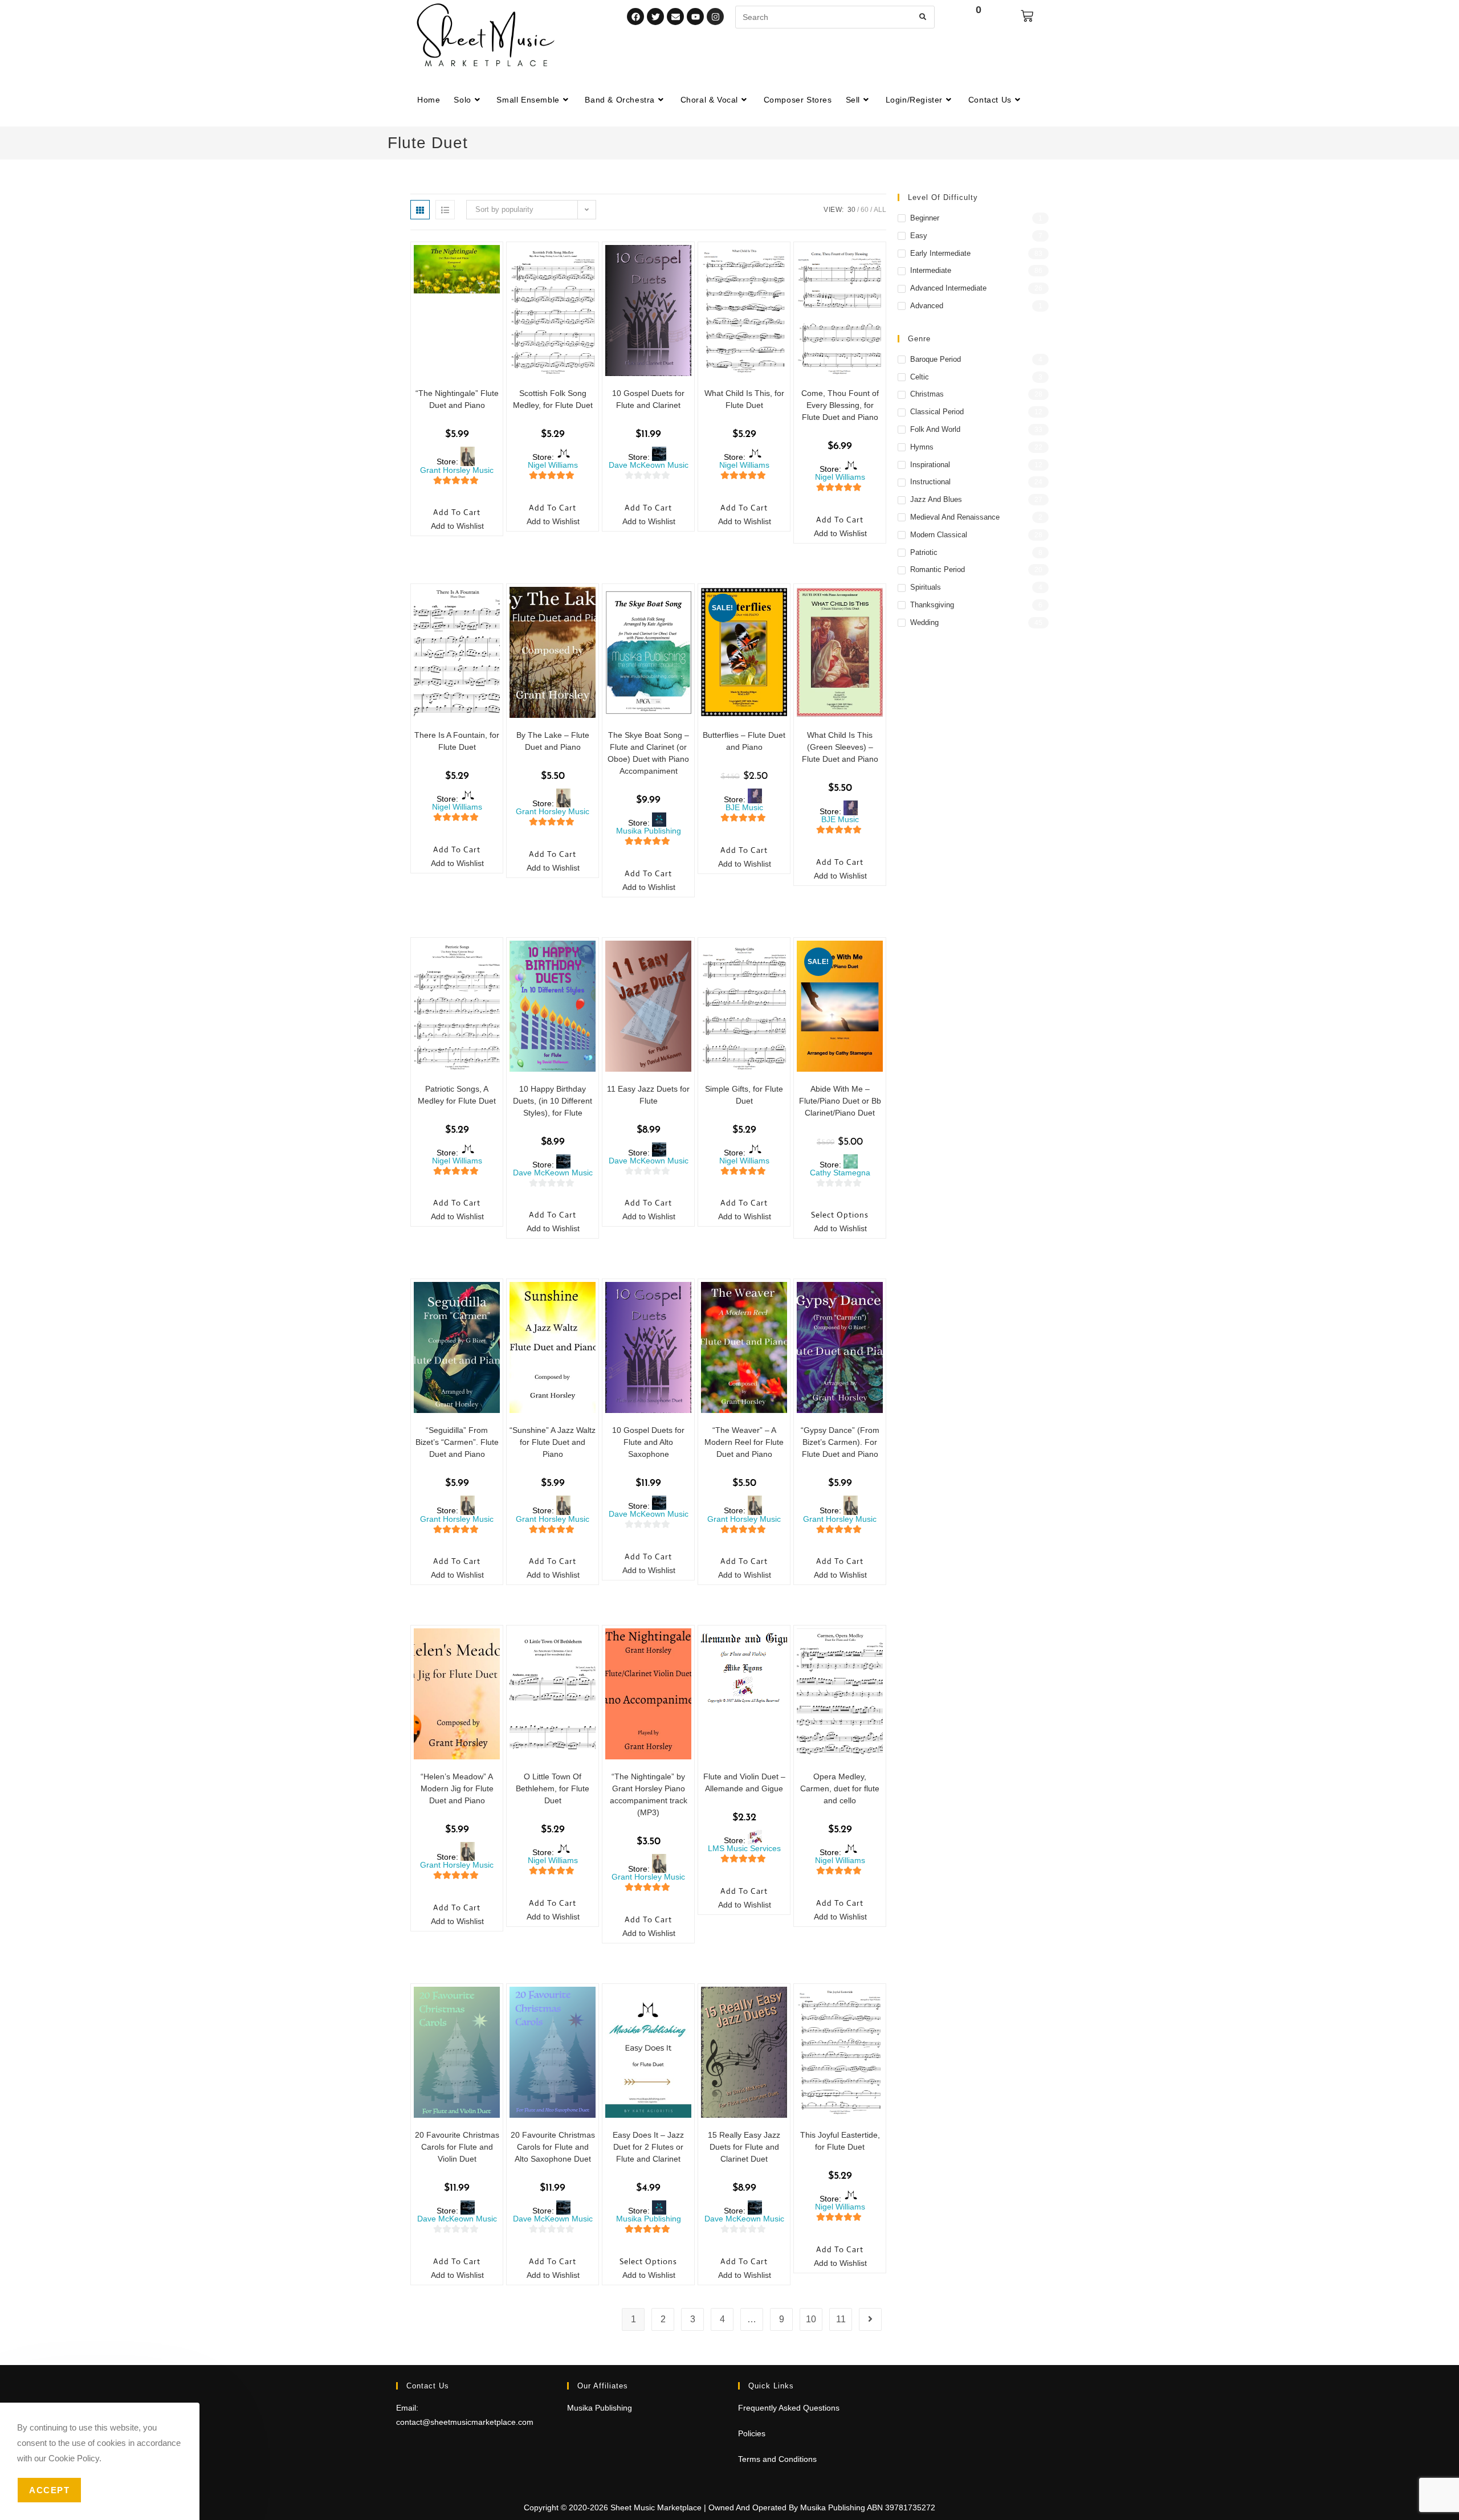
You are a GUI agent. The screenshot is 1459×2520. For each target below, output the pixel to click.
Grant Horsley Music (457, 470)
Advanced (927, 306)
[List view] (445, 210)
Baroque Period (936, 359)
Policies (752, 2433)
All (880, 210)
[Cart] (1027, 16)
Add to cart (457, 512)
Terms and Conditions (777, 2459)
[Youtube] (695, 17)
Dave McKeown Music (649, 465)
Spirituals (926, 587)
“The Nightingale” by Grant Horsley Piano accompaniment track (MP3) (649, 1794)
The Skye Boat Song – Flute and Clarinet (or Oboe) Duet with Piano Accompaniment (648, 753)
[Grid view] (420, 210)
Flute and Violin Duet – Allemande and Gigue (744, 1782)
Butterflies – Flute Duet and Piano (744, 741)
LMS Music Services (744, 1848)
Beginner (925, 218)
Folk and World (935, 429)
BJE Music (744, 807)
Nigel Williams (553, 465)
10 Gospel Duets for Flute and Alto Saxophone (648, 1442)
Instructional (930, 482)
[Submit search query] (923, 17)
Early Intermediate (940, 253)
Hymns (922, 447)
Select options (840, 1215)
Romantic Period (938, 569)
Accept (49, 2490)
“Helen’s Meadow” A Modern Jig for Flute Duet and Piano (457, 1788)
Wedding (924, 622)
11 (841, 2319)
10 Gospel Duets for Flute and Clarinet (648, 399)
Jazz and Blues (936, 499)
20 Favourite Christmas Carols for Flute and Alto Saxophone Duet (553, 2147)
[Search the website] (835, 17)
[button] (451, 527)
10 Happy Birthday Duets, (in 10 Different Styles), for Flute (553, 1101)
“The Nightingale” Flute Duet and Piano (457, 399)
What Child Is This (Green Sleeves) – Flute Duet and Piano (840, 747)
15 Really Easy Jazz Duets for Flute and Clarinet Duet (744, 2147)
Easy (919, 236)
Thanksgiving (932, 605)
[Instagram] (715, 17)
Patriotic (924, 552)
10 (811, 2319)
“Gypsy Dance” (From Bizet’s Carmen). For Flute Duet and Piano (840, 1442)
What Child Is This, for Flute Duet (744, 399)
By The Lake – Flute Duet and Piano (553, 741)
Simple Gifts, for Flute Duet (744, 1095)
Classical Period (937, 412)
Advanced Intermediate (948, 288)
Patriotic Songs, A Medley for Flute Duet (457, 1095)
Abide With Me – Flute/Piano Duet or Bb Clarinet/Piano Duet (840, 1101)
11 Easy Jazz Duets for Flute (648, 1095)
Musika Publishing (649, 831)
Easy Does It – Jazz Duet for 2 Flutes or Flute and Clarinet (648, 2147)
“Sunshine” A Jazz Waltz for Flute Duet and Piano (553, 1442)
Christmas (927, 394)
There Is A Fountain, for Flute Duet (457, 741)
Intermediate (931, 270)
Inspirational (930, 465)
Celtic (920, 377)
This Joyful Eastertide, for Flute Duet (840, 2141)
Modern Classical (939, 535)
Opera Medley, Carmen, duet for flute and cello (840, 1788)
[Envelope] (675, 17)
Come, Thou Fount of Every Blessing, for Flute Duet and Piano (840, 405)
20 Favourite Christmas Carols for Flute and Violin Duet (457, 2147)
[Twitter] (655, 17)
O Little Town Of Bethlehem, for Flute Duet (553, 1788)
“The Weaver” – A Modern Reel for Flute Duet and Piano (744, 1442)
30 (851, 210)
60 (865, 210)
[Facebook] (635, 17)
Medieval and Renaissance (955, 517)
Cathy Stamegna (840, 1173)
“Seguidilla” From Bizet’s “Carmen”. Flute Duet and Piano (457, 1442)
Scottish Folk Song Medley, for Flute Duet (553, 399)
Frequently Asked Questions (789, 2408)
